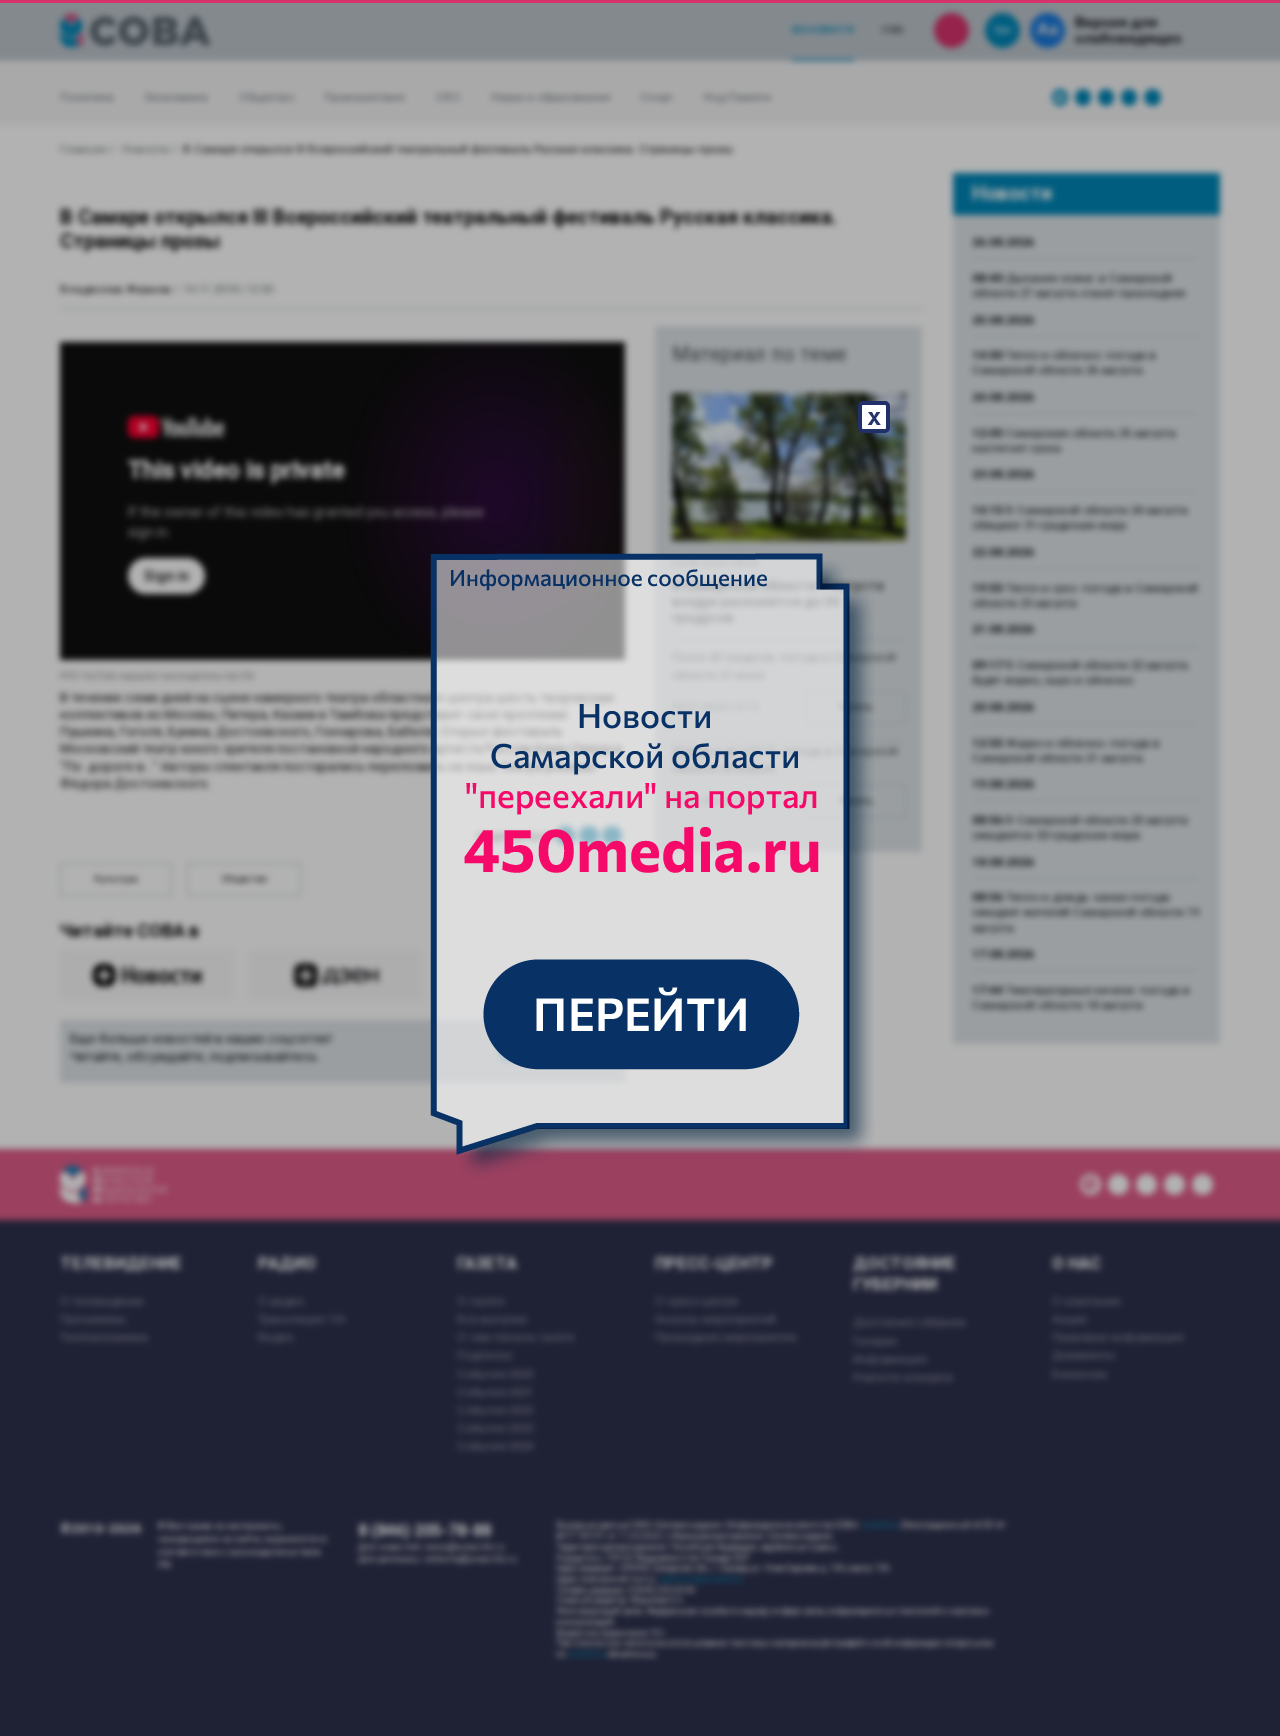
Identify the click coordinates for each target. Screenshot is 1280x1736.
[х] (640, 868)
